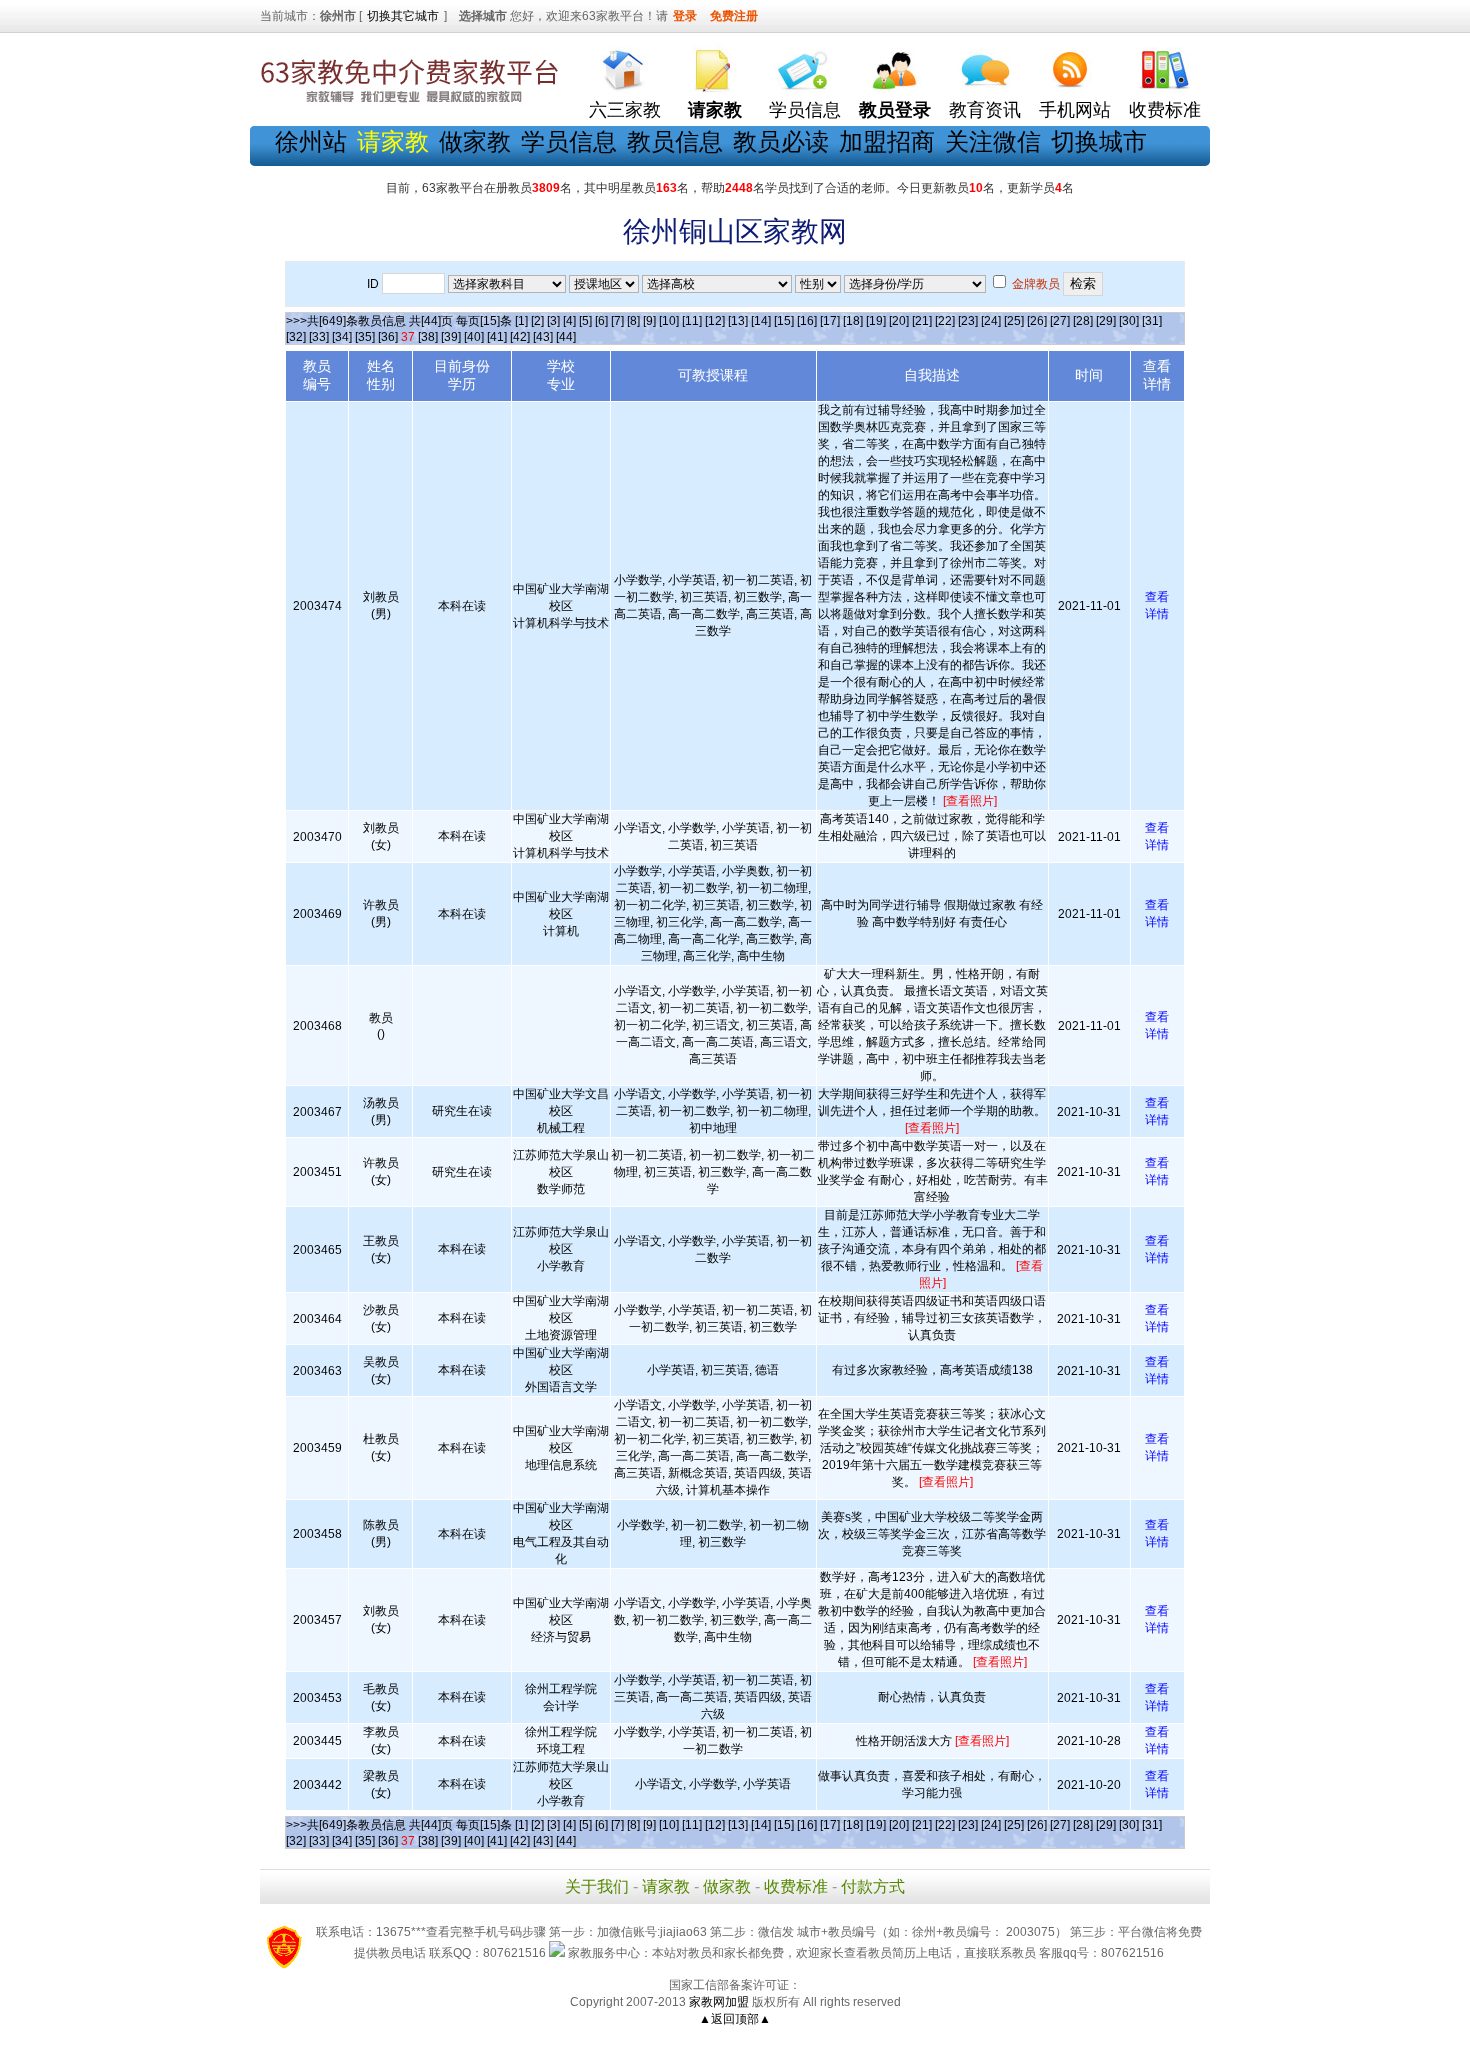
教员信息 (675, 141)
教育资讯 (985, 110)
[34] (342, 337)
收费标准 (1165, 110)
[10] (669, 321)
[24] (991, 321)
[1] (521, 321)
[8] (633, 321)
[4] (569, 321)
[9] (649, 321)
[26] (1037, 321)
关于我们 (597, 1886)
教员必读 (781, 141)
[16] (807, 321)
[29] (1106, 321)
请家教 (666, 1886)
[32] (296, 337)
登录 (685, 16)
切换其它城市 (403, 16)
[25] (1014, 321)
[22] (945, 321)
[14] (761, 321)
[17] (830, 321)
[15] (784, 321)
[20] (899, 321)
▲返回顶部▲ (735, 2019)
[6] (601, 321)
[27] (1060, 321)
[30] (1129, 321)
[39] (451, 337)
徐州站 (311, 141)
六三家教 (625, 110)
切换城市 (1099, 141)
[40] (474, 337)
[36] (388, 337)
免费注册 (734, 16)
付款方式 (873, 1886)
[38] (428, 337)
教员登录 (895, 110)
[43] (543, 337)
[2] (537, 321)
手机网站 (1075, 110)
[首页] (625, 65)
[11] (692, 321)
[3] (553, 321)
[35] (365, 337)
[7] (617, 321)
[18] (853, 321)
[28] (1083, 321)
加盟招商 (887, 141)
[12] (715, 321)
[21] (922, 321)
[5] (585, 321)
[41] (497, 337)
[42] (520, 337)
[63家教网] (410, 103)
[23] (968, 321)
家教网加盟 (719, 2002)
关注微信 (993, 141)
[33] (319, 337)
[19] (876, 321)
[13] (738, 321)
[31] (1152, 321)
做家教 (475, 141)
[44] (566, 337)
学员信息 (805, 110)
